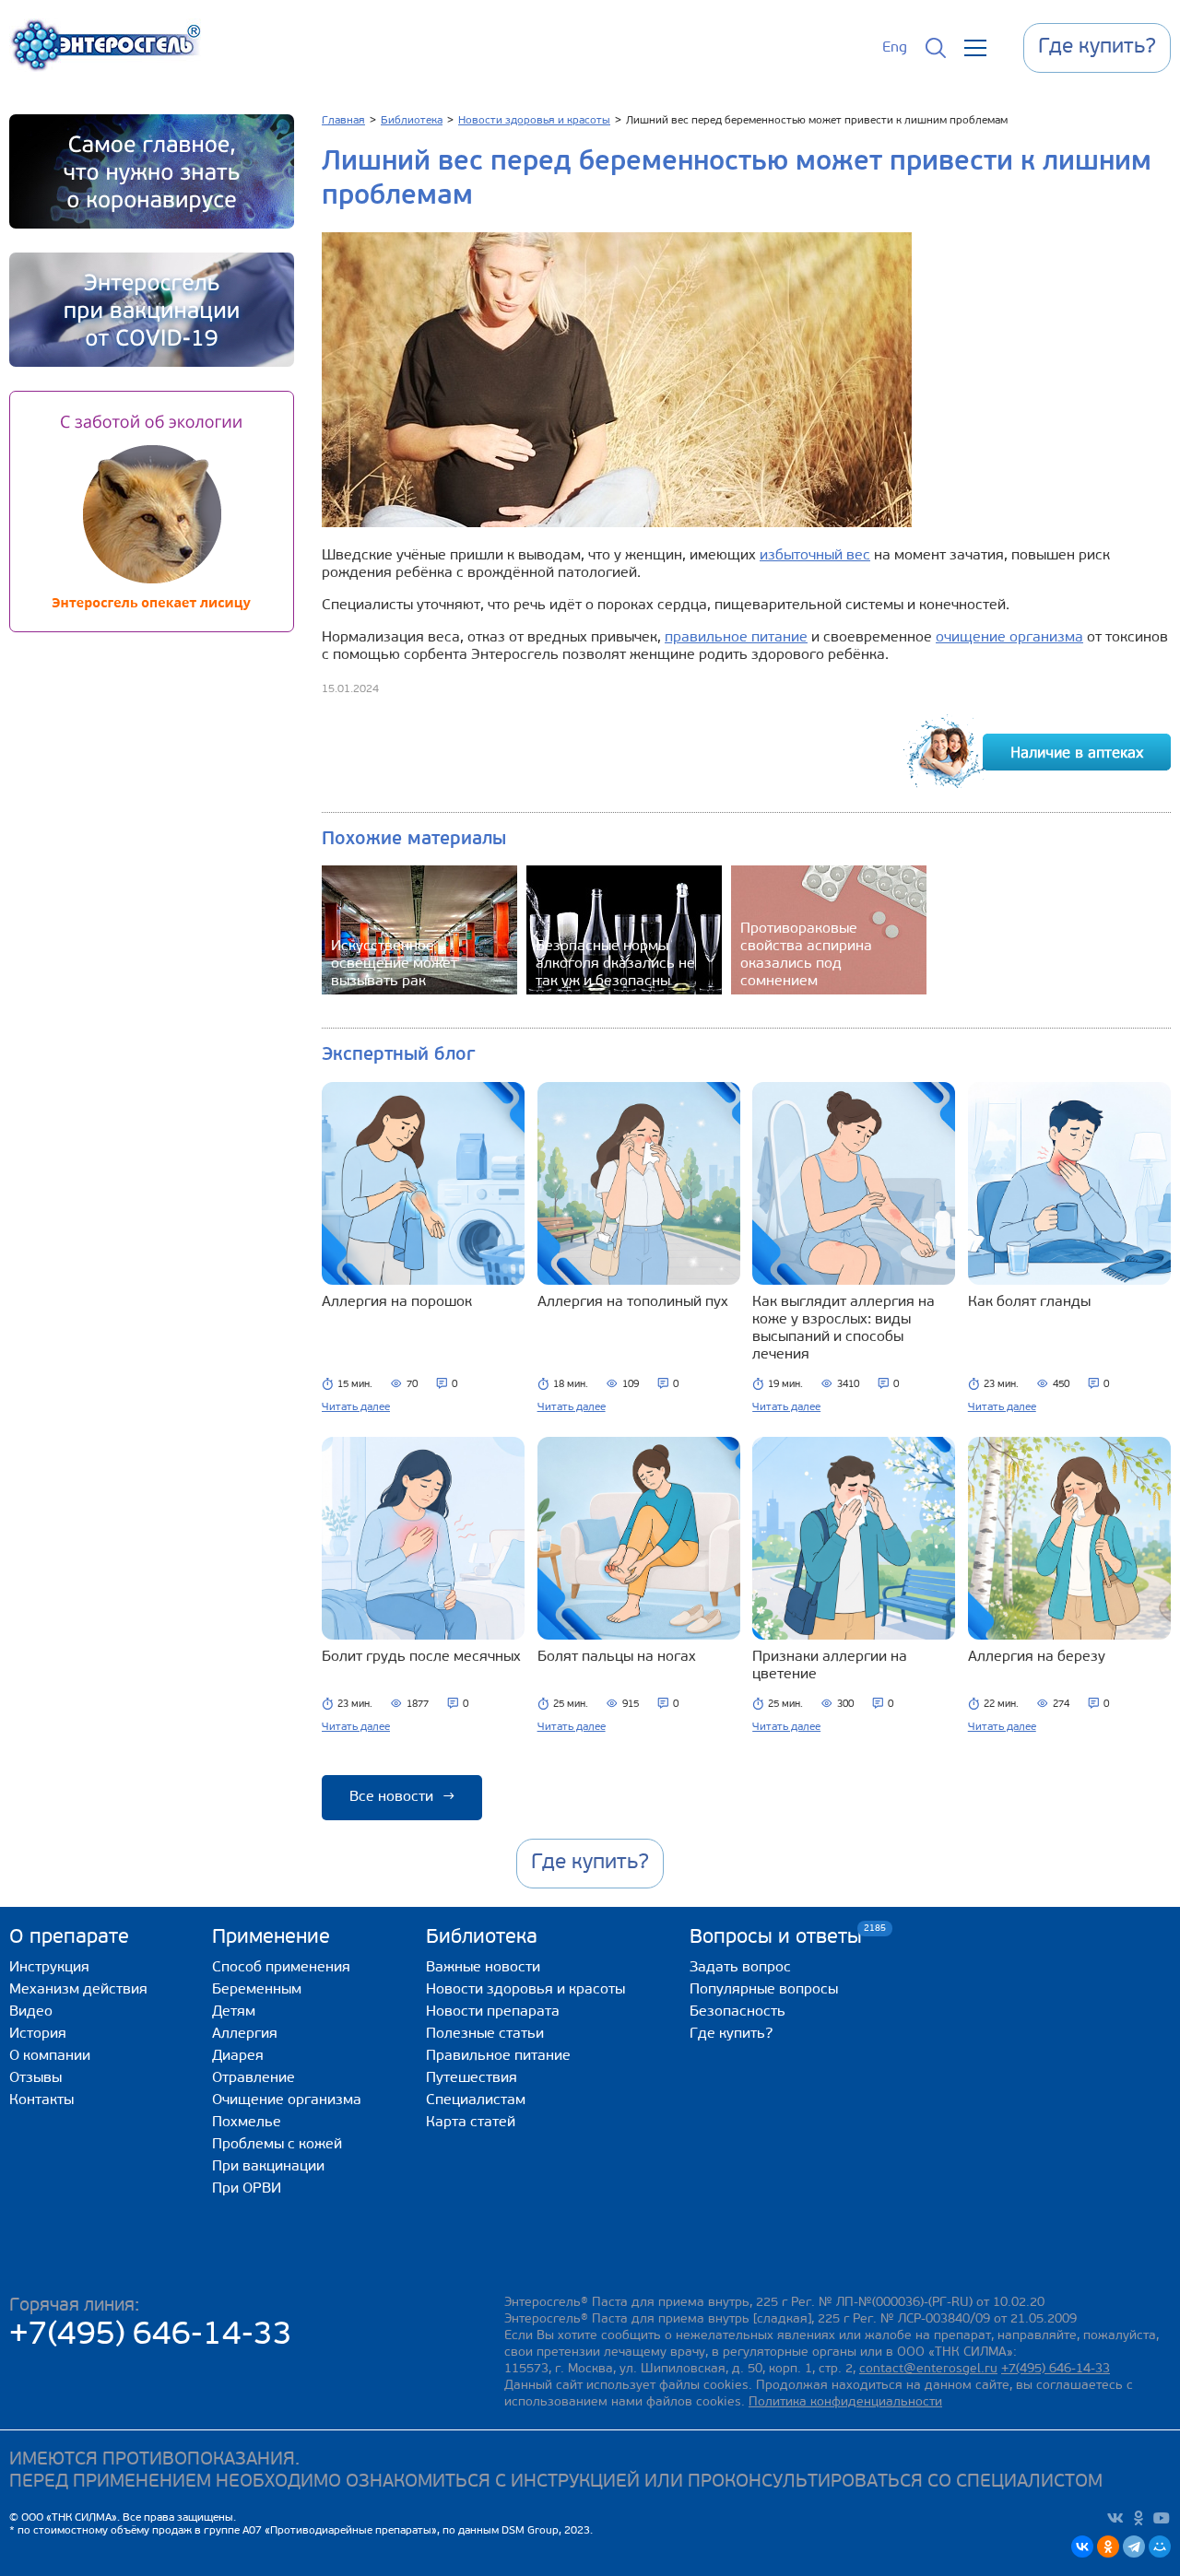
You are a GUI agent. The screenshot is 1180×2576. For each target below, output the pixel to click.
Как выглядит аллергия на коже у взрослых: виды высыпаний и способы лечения (844, 1329)
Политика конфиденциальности (845, 2402)
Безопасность (737, 2012)
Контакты (41, 2100)
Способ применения (281, 1968)
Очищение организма (287, 2100)
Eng (895, 48)
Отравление (254, 2078)
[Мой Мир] (1160, 2547)
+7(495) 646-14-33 (151, 2336)
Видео (31, 2012)
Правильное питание (498, 2056)
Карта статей (471, 2123)
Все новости (402, 1797)
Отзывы (35, 2078)
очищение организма (1009, 638)
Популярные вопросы (764, 1990)
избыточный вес (815, 556)
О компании (50, 2056)
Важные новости (483, 1968)
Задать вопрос (740, 1968)
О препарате (69, 1938)
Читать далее (356, 1407)
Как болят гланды (1029, 1302)
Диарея (238, 2056)
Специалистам (476, 2100)
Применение (271, 1938)
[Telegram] (1134, 2547)
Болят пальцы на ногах (617, 1657)
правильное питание (736, 638)
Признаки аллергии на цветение (830, 1666)
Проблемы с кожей (277, 2145)
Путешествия (472, 2078)
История (38, 2034)
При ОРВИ (247, 2189)
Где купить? (731, 2034)
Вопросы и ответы (776, 1937)
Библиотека (482, 1938)
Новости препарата (493, 2012)
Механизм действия (78, 1990)
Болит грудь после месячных (421, 1657)
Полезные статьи (485, 2034)
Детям (234, 2012)
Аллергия (245, 2034)
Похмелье (247, 2123)
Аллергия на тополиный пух (633, 1302)
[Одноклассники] (1108, 2547)
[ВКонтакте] (1082, 2547)
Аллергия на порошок (397, 1302)
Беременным (257, 1990)
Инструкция (49, 1968)
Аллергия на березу (1037, 1657)
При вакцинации (268, 2167)
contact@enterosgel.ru (928, 2369)
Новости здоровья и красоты (525, 1990)
